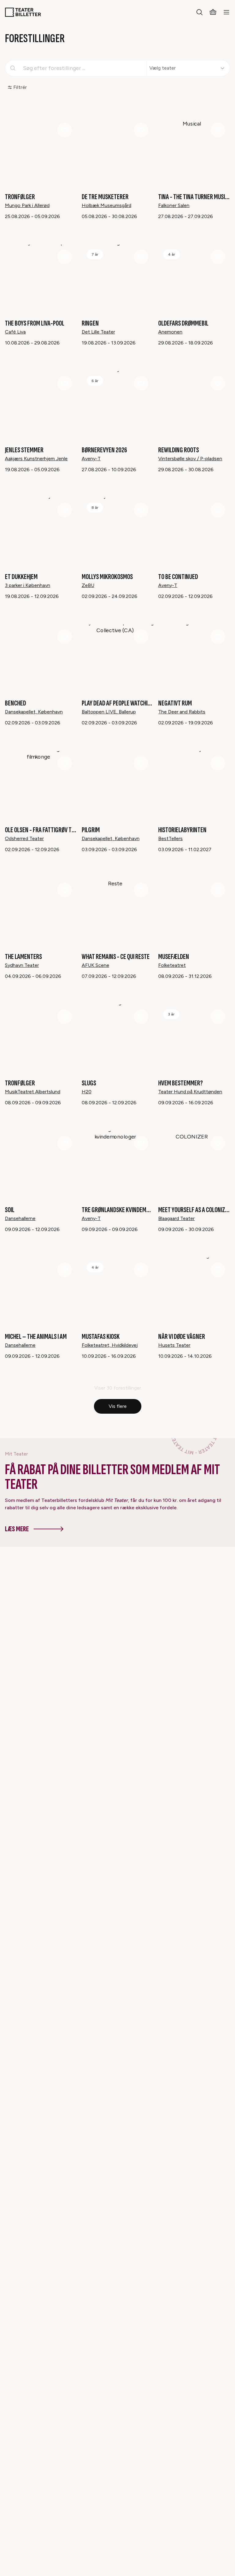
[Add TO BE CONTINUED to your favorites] (218, 510)
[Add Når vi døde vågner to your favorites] (218, 1270)
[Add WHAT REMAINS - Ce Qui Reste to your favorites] (141, 890)
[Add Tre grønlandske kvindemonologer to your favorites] (141, 1143)
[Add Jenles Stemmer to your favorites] (65, 383)
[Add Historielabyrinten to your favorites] (218, 763)
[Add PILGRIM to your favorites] (141, 763)
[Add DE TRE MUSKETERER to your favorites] (141, 130)
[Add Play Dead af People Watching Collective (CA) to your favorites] (141, 637)
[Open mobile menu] (226, 12)
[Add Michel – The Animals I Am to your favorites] (65, 1270)
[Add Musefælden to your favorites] (218, 890)
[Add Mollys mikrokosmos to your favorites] (141, 510)
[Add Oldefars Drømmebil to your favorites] (218, 257)
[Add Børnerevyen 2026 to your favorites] (141, 383)
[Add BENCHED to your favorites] (65, 637)
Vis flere (118, 1406)
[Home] (23, 12)
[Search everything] (200, 12)
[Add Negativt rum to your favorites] (218, 637)
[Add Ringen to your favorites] (141, 257)
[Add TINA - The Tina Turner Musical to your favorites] (218, 130)
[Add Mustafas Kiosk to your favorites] (141, 1270)
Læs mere (17, 1529)
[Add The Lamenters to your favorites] (65, 890)
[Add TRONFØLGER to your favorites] (65, 130)
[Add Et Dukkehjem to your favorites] (65, 510)
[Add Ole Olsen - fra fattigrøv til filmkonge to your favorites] (65, 763)
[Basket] (213, 12)
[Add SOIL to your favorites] (65, 1143)
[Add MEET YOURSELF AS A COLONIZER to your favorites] (218, 1143)
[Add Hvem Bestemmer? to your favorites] (218, 1017)
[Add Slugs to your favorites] (141, 1017)
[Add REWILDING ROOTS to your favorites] (218, 383)
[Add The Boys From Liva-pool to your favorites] (65, 257)
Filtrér (20, 87)
